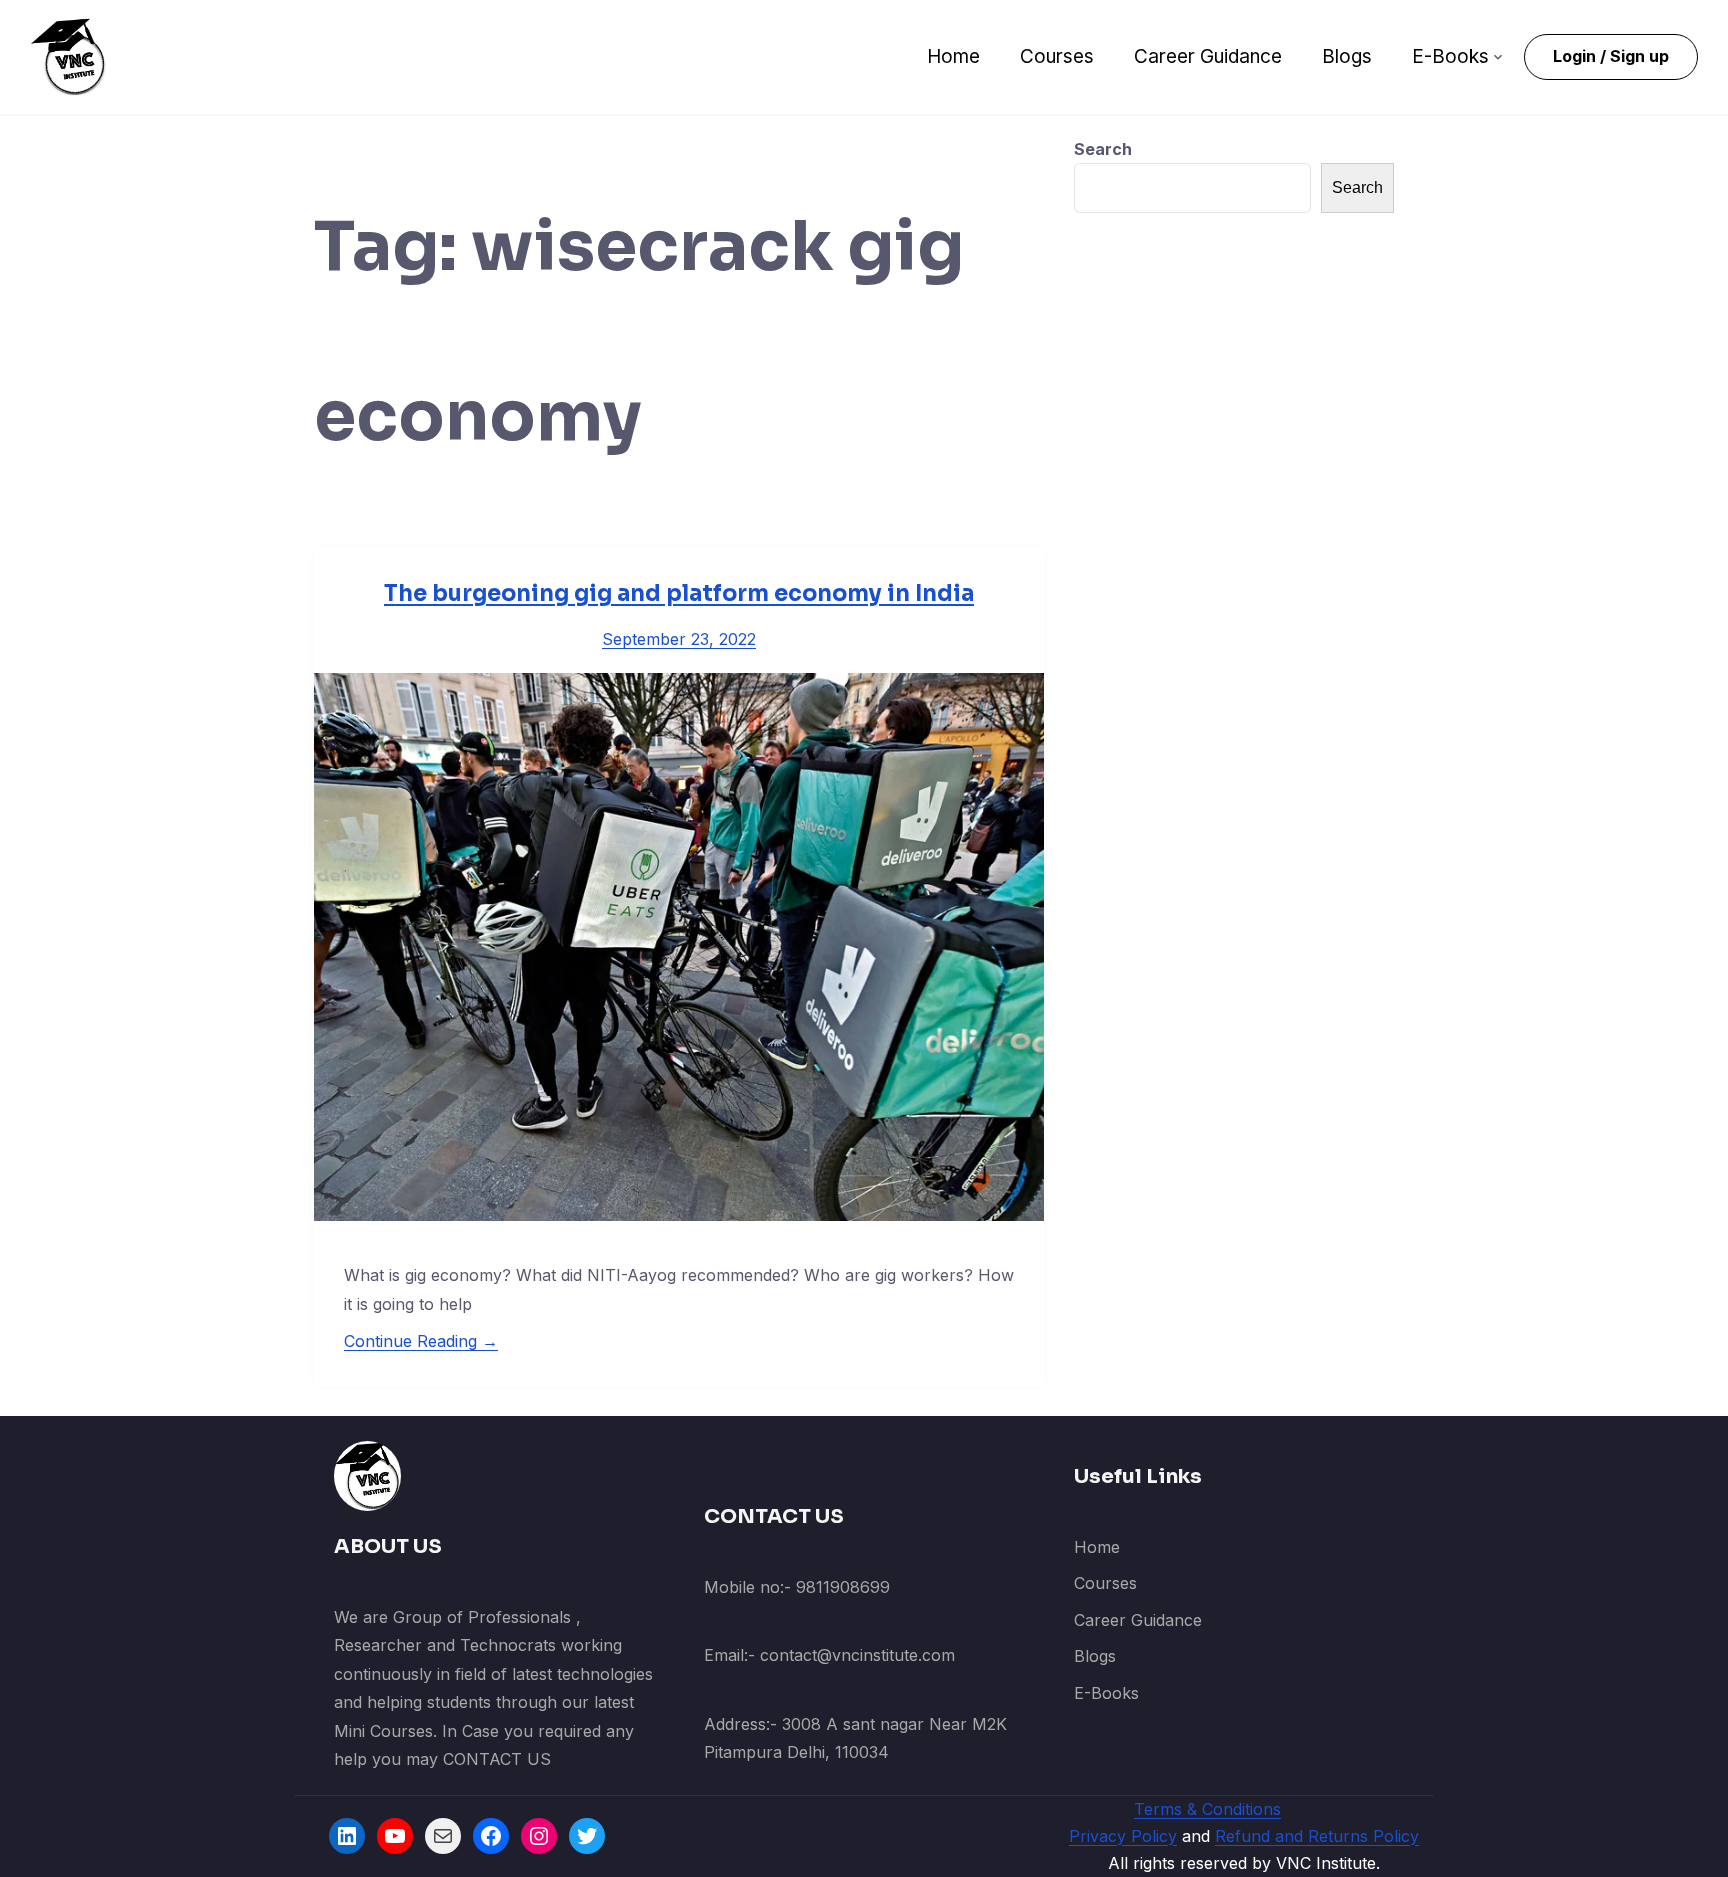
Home (953, 56)
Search (1103, 149)
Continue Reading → (421, 1341)
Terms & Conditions (1207, 1809)
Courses (1057, 56)
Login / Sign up (1611, 56)
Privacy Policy (1123, 1836)
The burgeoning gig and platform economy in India (679, 593)
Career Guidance (1208, 56)
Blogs (1347, 56)
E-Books (1450, 56)
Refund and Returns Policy (1317, 1836)
